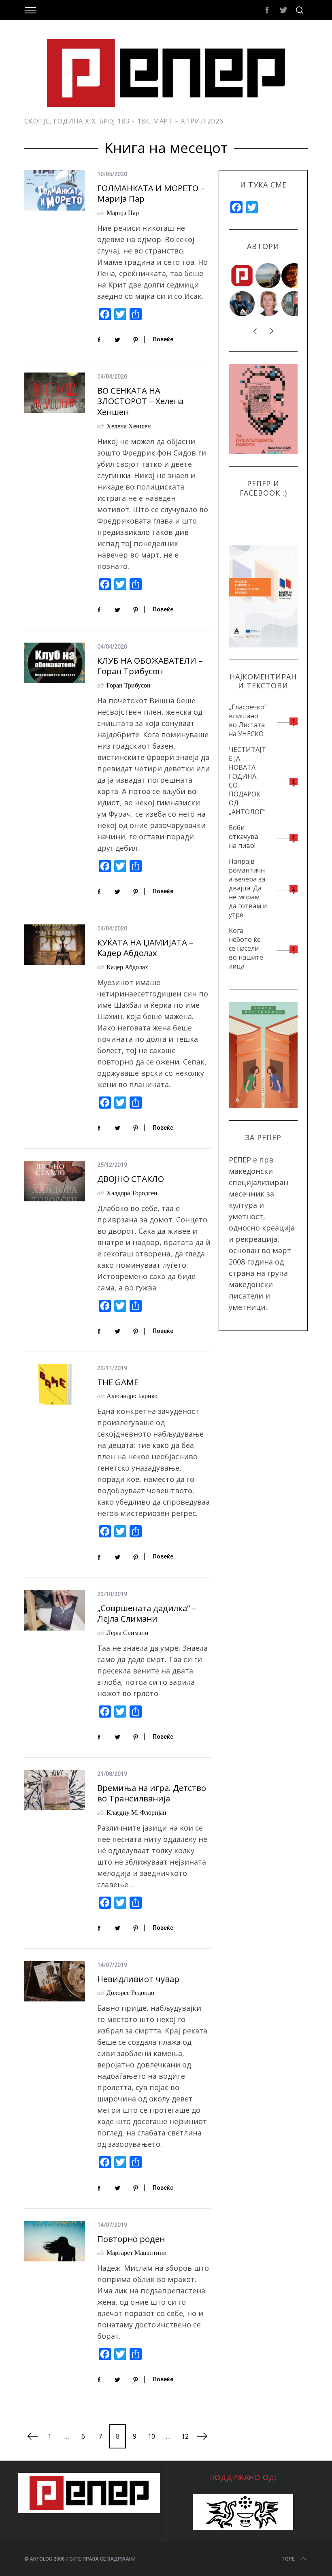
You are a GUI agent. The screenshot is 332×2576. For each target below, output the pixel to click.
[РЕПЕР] (243, 276)
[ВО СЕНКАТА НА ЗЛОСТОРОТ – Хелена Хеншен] (55, 393)
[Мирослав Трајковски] (294, 304)
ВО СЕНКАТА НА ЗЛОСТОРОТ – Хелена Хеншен (140, 401)
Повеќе (163, 339)
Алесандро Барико (132, 1396)
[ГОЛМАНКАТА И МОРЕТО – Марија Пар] (55, 190)
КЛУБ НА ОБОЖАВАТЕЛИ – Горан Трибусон (150, 666)
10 (151, 2436)
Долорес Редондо (130, 1992)
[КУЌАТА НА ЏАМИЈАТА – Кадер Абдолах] (55, 945)
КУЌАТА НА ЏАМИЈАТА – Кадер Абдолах (145, 948)
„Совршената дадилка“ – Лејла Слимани (147, 1613)
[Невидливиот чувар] (55, 1981)
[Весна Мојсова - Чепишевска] (268, 276)
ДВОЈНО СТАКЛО (131, 1179)
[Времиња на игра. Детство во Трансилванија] (55, 1790)
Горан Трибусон (129, 685)
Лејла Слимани (128, 1632)
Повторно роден (131, 2239)
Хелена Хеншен (129, 426)
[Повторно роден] (55, 2241)
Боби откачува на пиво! (244, 837)
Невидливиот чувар (138, 1979)
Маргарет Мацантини (137, 2252)
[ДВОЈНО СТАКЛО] (55, 1181)
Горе (289, 2559)
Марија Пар (123, 212)
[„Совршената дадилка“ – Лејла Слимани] (55, 1610)
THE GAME (118, 1382)
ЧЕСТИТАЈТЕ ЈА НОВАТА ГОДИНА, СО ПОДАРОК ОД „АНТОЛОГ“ (247, 781)
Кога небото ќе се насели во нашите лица (246, 948)
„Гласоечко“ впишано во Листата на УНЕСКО (248, 720)
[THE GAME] (55, 1384)
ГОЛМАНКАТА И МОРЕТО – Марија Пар (151, 193)
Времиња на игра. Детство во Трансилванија (152, 1793)
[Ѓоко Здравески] (294, 276)
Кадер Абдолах (127, 967)
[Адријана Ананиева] (268, 304)
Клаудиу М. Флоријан (136, 1812)
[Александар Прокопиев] (243, 304)
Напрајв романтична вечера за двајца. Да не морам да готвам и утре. (248, 888)
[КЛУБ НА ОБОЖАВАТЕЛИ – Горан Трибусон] (55, 663)
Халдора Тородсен (132, 1193)
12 (185, 2436)
